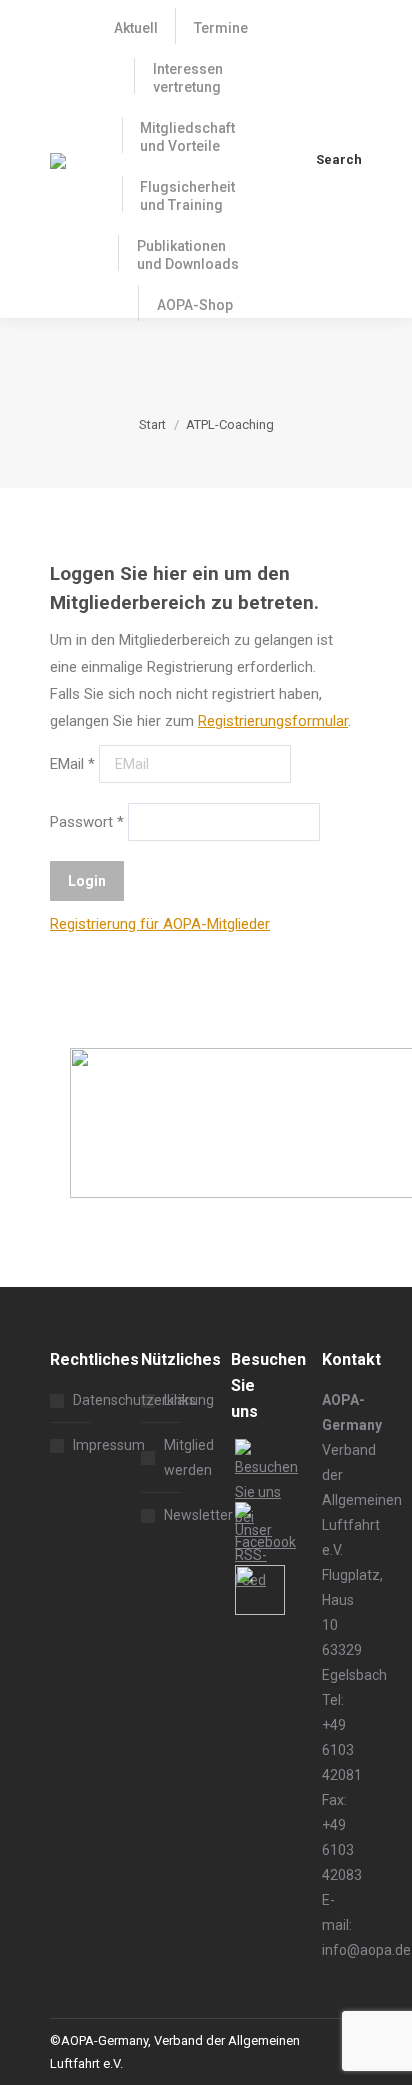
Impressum (109, 1445)
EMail (72, 764)
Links (180, 1400)
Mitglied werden (189, 1457)
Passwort (87, 822)
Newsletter (198, 1515)
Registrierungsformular (273, 721)
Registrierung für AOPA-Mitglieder (160, 924)
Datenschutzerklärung (143, 1400)
